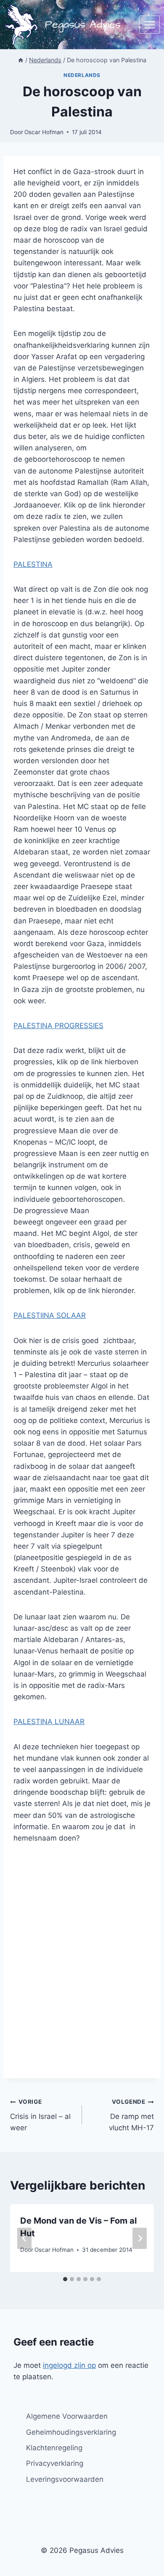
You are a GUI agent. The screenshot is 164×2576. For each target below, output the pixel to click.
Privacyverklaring (55, 2463)
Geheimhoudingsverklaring (71, 2432)
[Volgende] (140, 2238)
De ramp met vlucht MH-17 (131, 2115)
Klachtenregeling (54, 2448)
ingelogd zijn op (69, 2365)
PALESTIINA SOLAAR (50, 1315)
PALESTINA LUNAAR (49, 1722)
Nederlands (82, 75)
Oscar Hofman (44, 132)
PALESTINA (33, 564)
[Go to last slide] (24, 2238)
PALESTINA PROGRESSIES (58, 1026)
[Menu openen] (149, 25)
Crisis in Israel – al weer (40, 2115)
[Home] (21, 60)
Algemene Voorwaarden (67, 2416)
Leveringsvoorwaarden (65, 2479)
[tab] (65, 2279)
